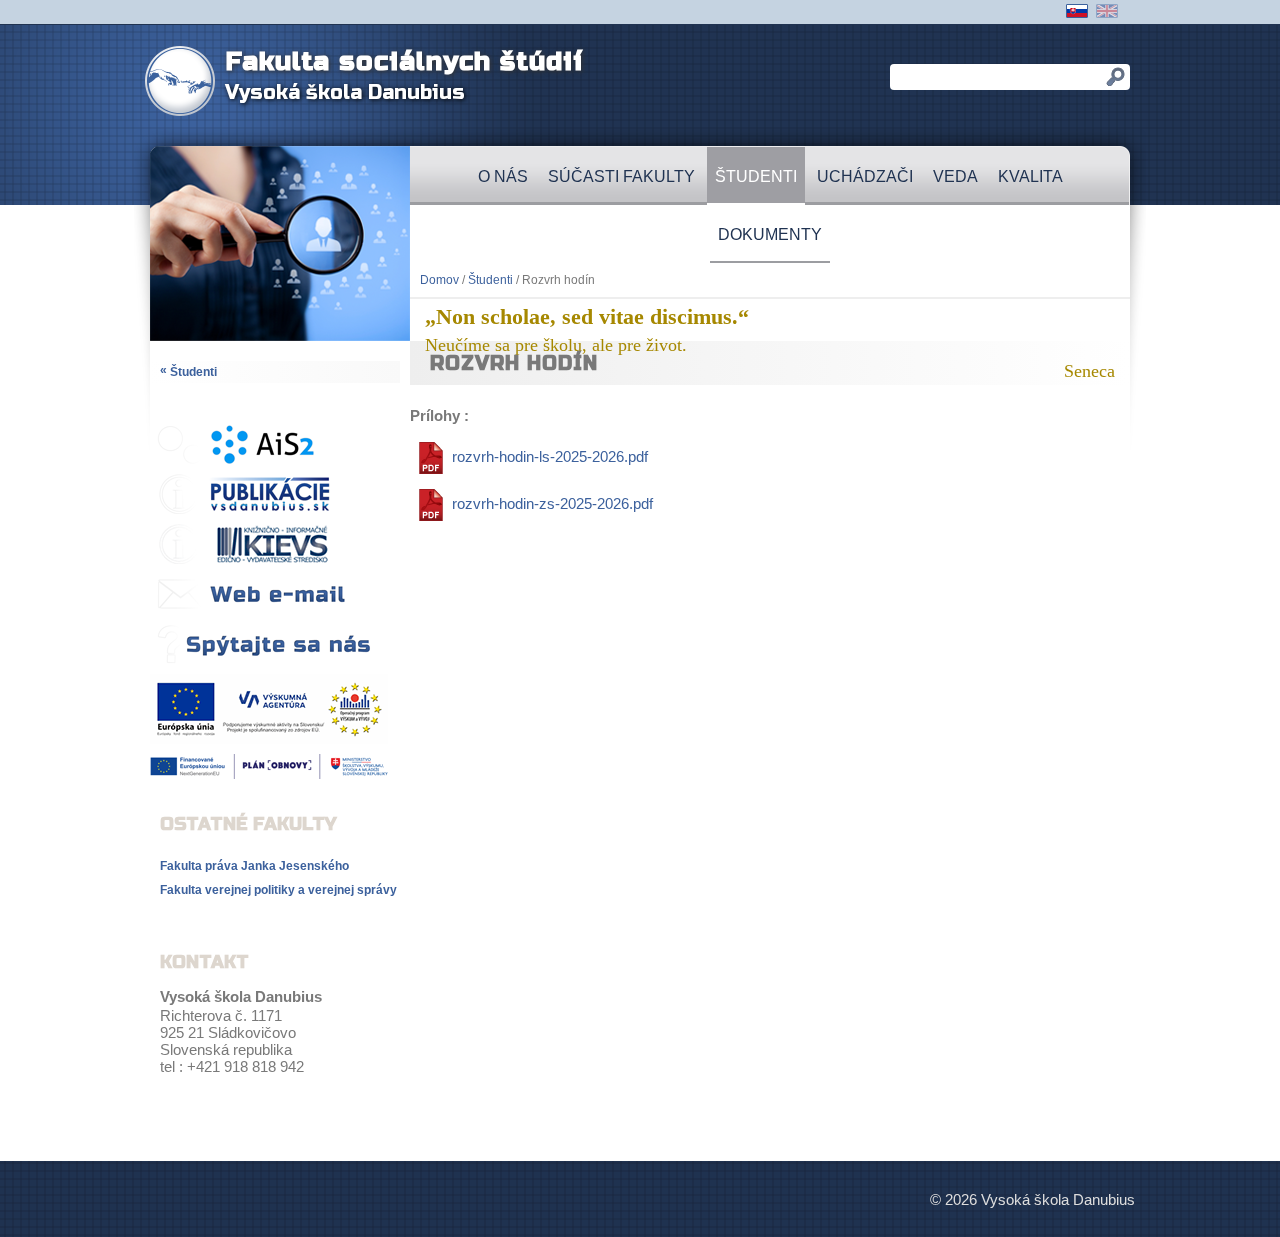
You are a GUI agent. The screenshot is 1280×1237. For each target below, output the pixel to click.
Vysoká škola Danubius (345, 92)
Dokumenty (770, 234)
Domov (439, 280)
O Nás (503, 176)
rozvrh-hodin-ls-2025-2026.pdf (550, 456)
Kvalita (1030, 176)
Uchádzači (865, 176)
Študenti (756, 176)
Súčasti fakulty (621, 176)
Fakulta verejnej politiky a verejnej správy (278, 890)
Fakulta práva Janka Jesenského (254, 866)
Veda (955, 176)
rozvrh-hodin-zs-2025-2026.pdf (552, 503)
